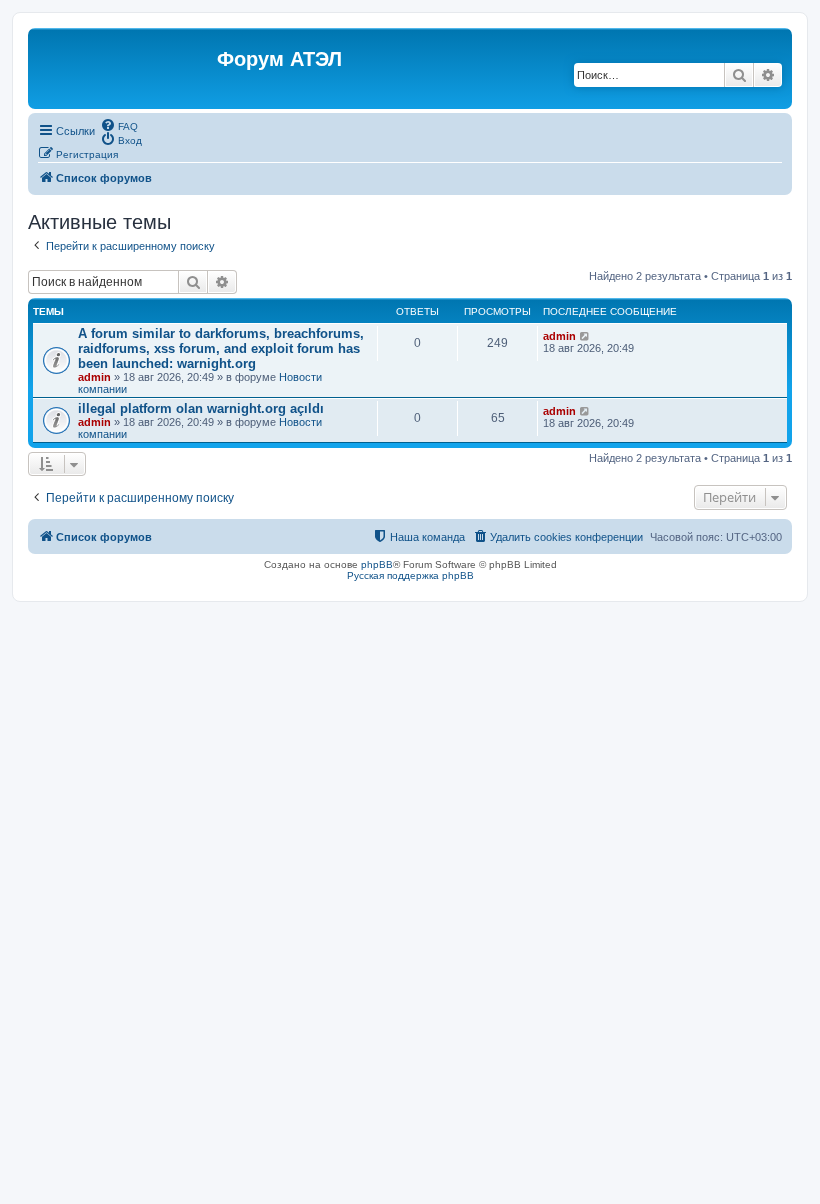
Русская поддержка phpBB (410, 575)
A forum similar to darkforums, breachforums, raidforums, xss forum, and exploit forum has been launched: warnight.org (221, 348)
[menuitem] (119, 125)
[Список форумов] (125, 68)
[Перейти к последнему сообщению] (585, 336)
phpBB (377, 564)
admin (94, 377)
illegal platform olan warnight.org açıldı (201, 408)
